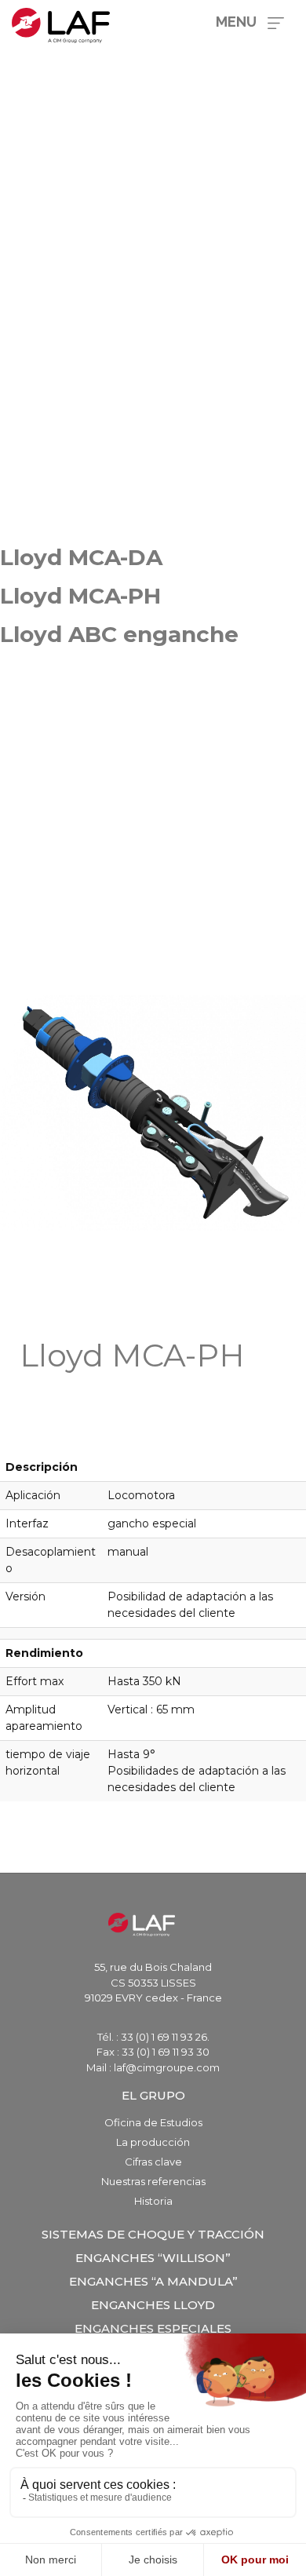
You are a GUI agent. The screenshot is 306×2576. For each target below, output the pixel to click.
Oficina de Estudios (153, 2122)
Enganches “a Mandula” (153, 2281)
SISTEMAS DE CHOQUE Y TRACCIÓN (153, 2234)
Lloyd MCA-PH (80, 596)
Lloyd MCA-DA (81, 557)
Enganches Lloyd (153, 2305)
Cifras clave (153, 2162)
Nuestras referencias (153, 2181)
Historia (153, 2201)
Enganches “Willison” (153, 2258)
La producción (153, 2142)
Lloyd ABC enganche (119, 634)
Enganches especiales (153, 2328)
